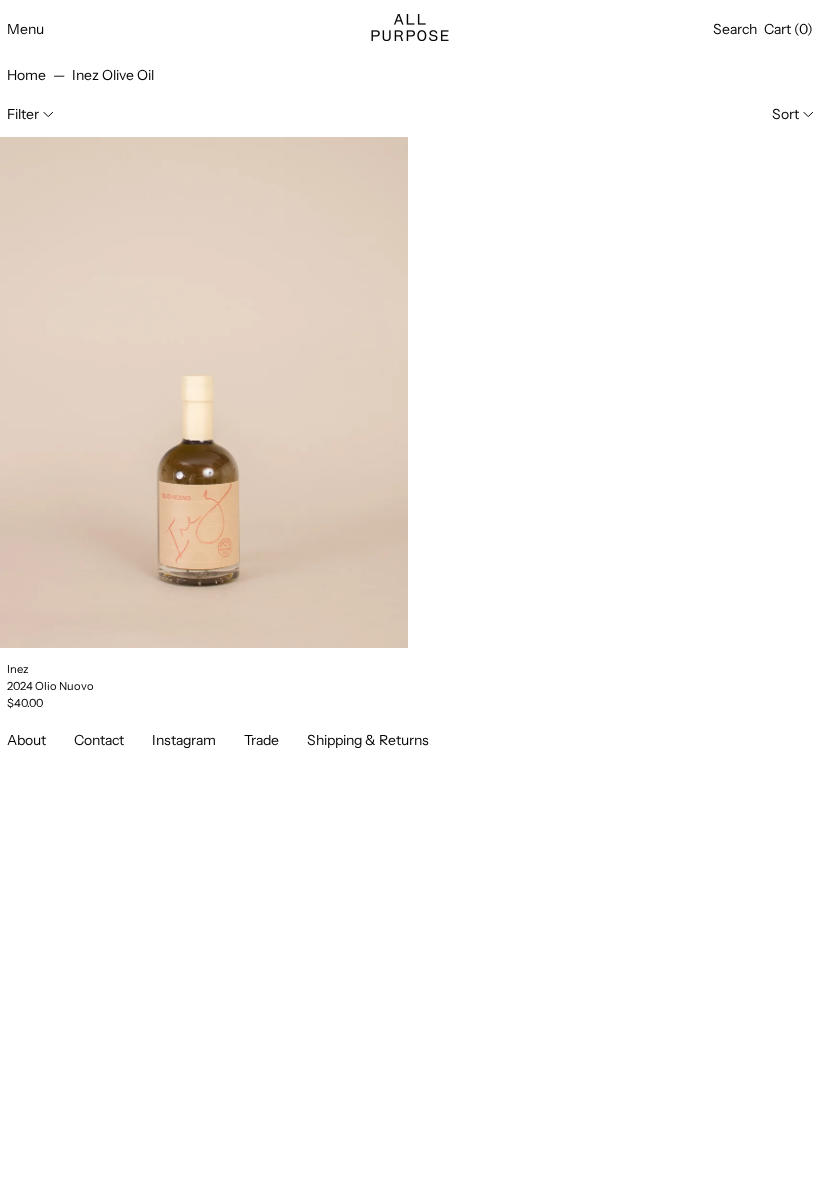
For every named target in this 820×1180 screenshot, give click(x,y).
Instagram (184, 740)
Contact (99, 740)
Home (26, 75)
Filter (23, 114)
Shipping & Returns (368, 740)
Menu (25, 29)
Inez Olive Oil (113, 75)
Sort (785, 114)
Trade (261, 740)
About (26, 740)
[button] (735, 29)
